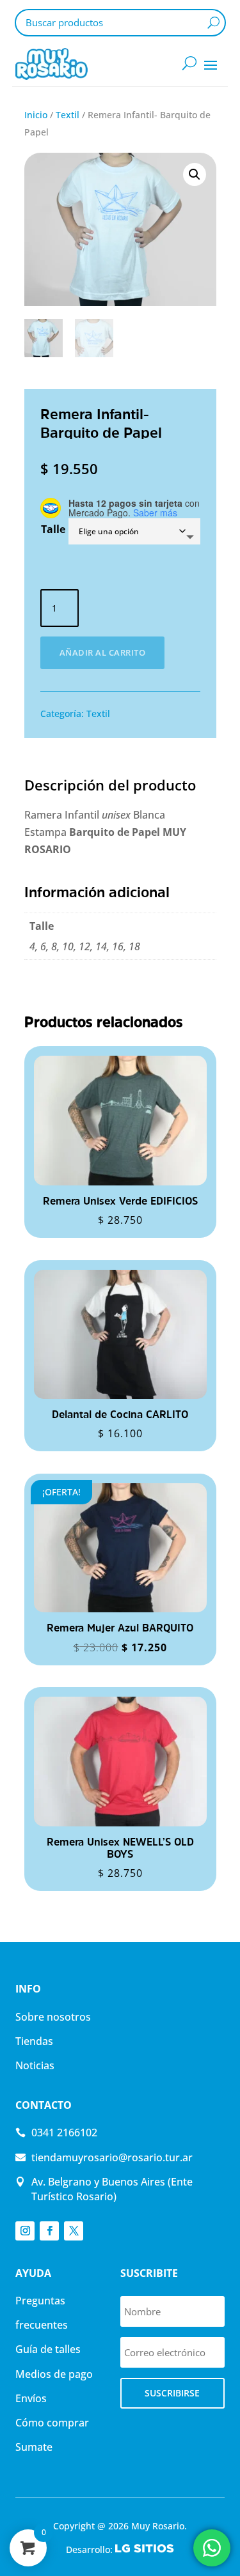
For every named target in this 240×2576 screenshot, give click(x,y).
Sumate (34, 2447)
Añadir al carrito (103, 652)
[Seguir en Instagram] (25, 2231)
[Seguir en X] (74, 2231)
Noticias (35, 2065)
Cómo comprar (52, 2423)
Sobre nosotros (53, 2017)
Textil (68, 115)
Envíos (31, 2398)
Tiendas (34, 2041)
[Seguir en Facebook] (49, 2231)
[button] (195, 174)
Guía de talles (48, 2349)
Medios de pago (54, 2374)
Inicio (36, 115)
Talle (53, 529)
